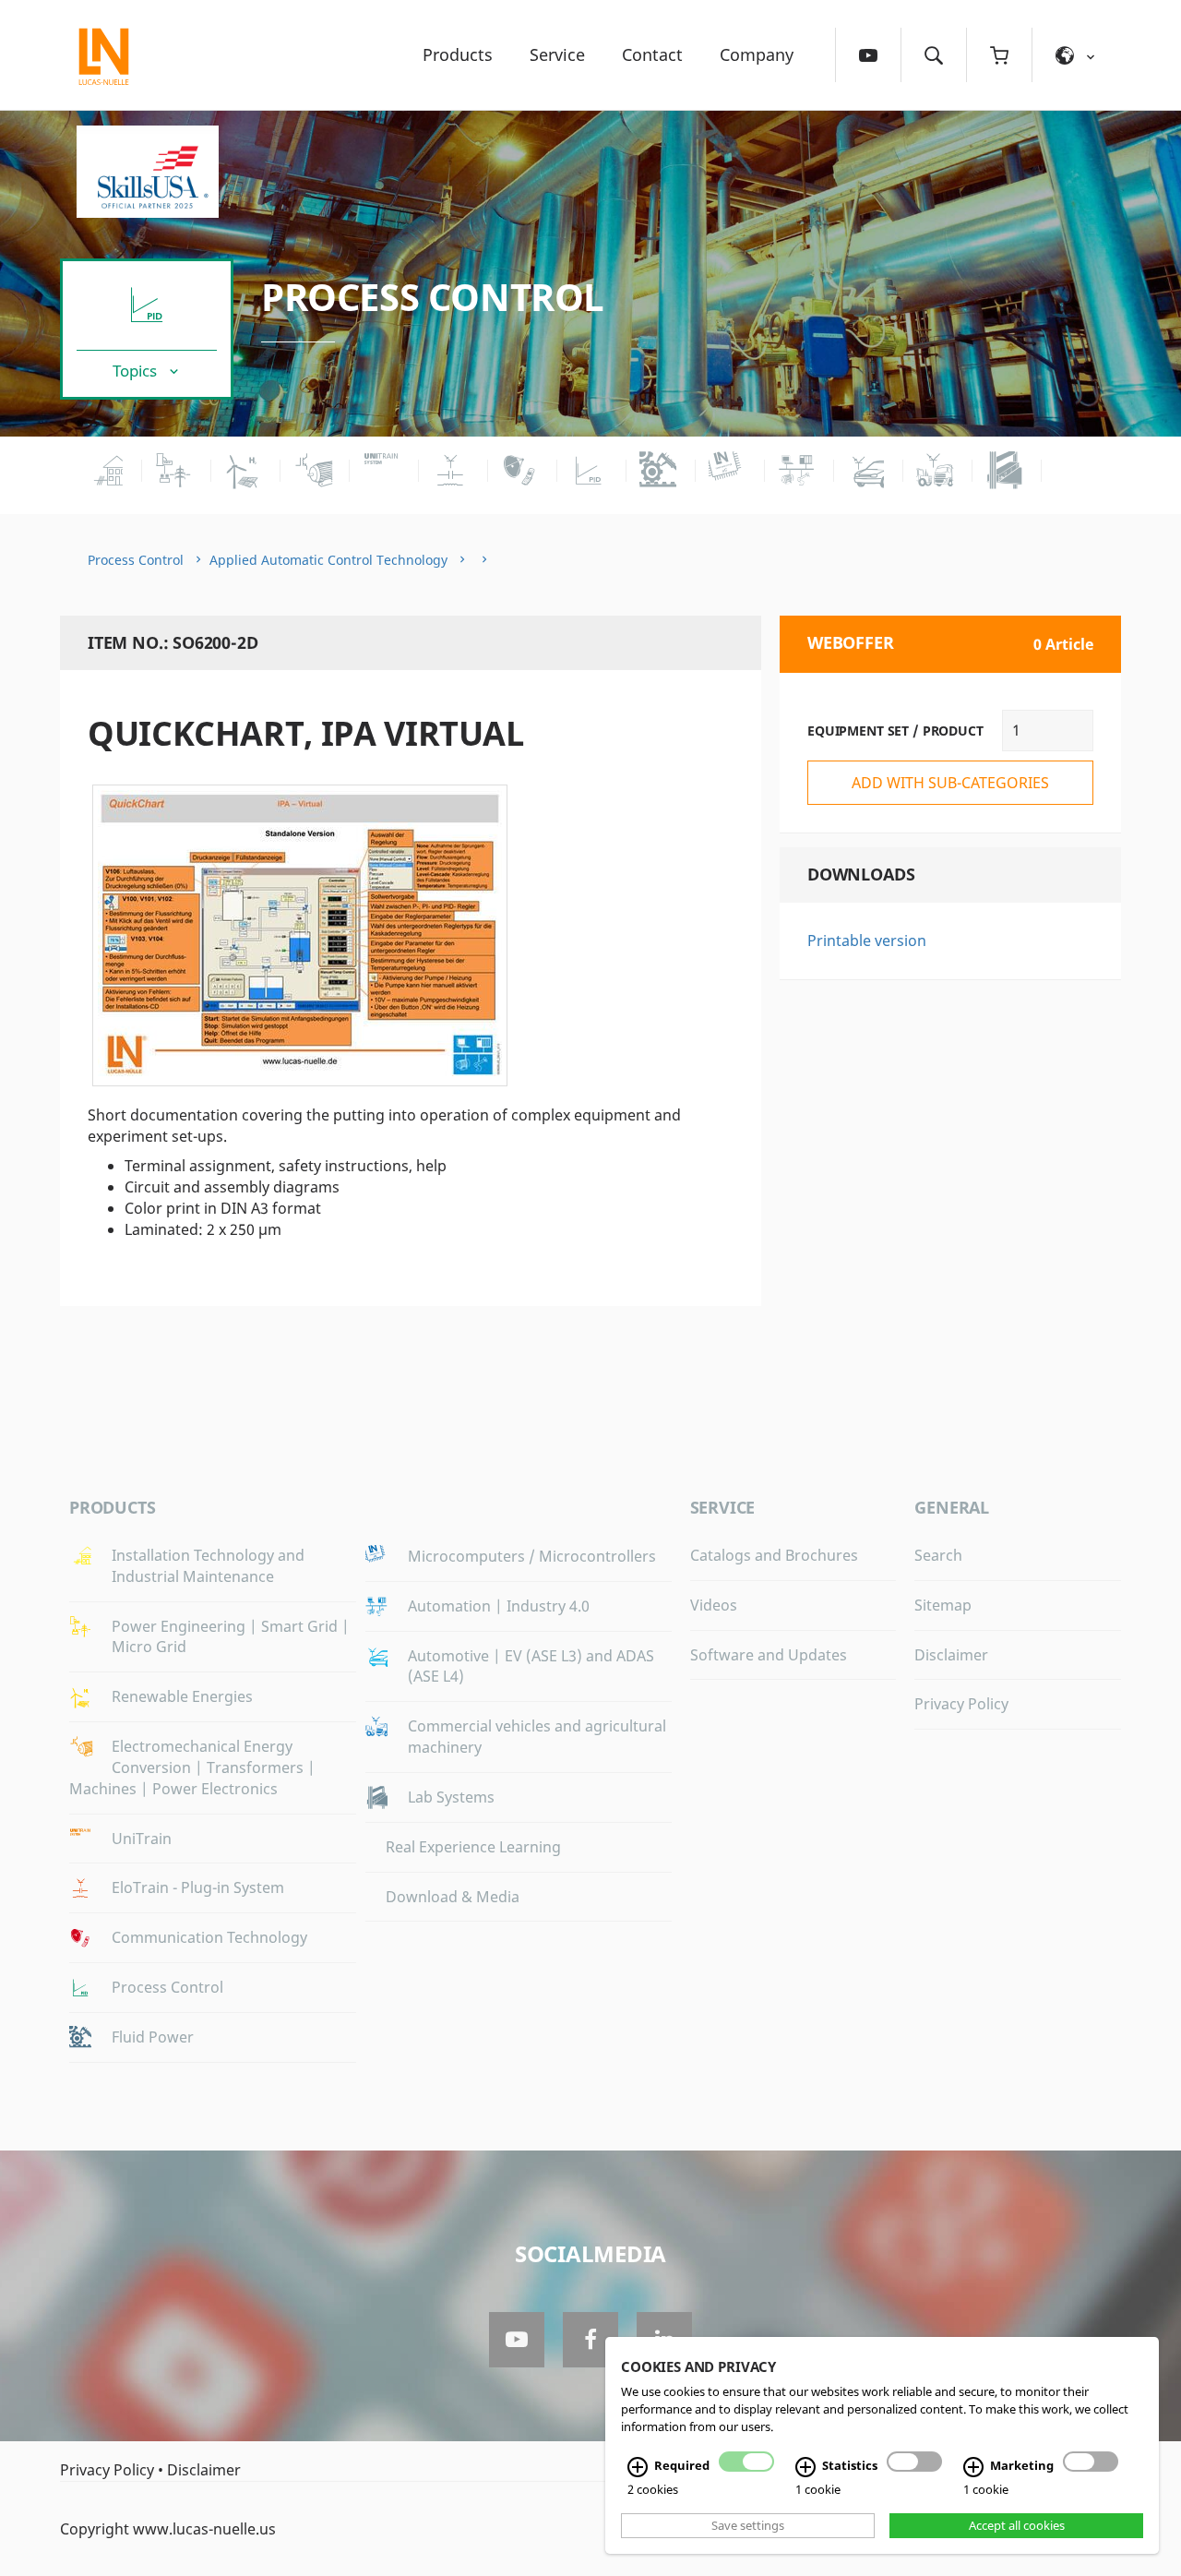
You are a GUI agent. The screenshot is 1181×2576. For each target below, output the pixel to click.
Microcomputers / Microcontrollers (532, 1556)
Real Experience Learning (473, 1847)
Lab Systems (451, 1797)
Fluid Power (153, 2037)
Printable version (867, 941)
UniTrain (142, 1839)
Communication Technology (209, 1937)
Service (557, 54)
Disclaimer (951, 1655)
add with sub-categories (950, 783)
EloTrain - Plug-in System (198, 1887)
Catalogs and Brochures (774, 1555)
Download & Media (453, 1897)
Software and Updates (769, 1655)
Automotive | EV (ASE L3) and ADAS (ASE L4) (531, 1666)
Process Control (433, 297)
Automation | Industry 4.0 (499, 1606)
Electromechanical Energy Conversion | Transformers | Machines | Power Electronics (192, 1767)
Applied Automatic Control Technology (328, 560)
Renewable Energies (182, 1696)
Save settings (748, 2525)
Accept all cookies (1017, 2525)
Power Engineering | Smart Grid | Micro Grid (231, 1637)
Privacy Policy (961, 1704)
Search (938, 1555)
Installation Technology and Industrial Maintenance (208, 1566)
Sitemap (943, 1605)
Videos (714, 1605)
